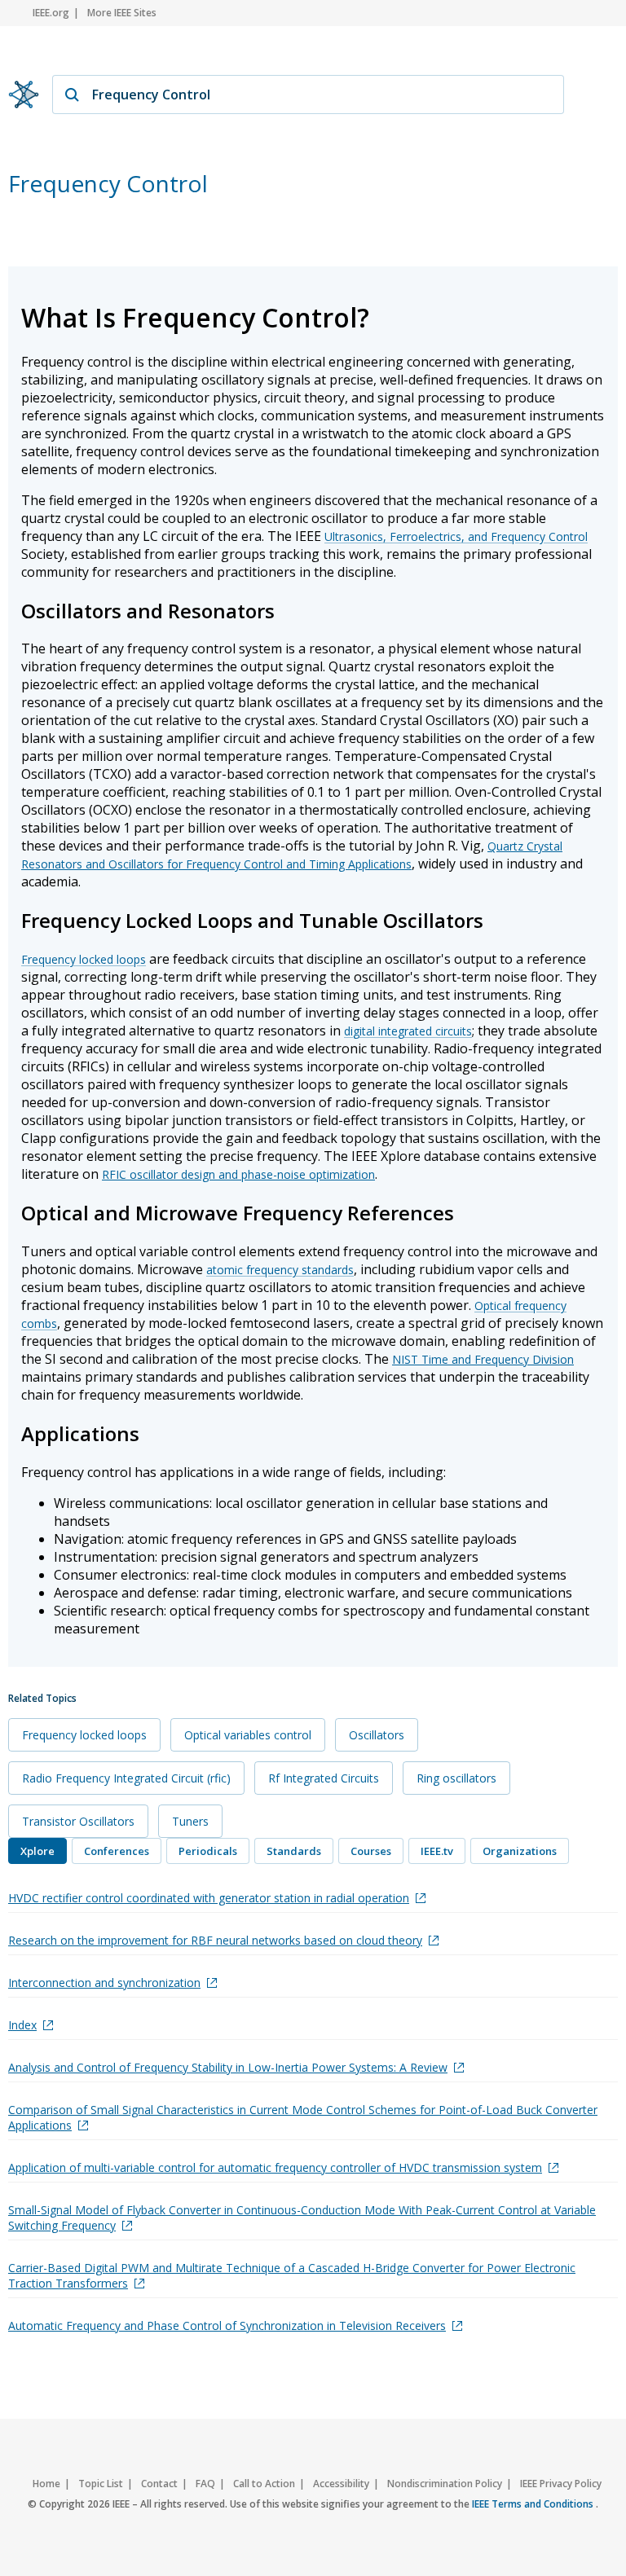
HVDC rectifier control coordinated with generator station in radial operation (209, 1898)
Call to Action (264, 2484)
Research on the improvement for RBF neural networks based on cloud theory (215, 1940)
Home (46, 2484)
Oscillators (377, 1735)
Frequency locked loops (84, 959)
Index (22, 2025)
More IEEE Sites (122, 13)
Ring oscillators (456, 1778)
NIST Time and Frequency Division (483, 1359)
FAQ (205, 2484)
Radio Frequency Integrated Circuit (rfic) (126, 1778)
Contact (159, 2484)
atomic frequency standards (280, 1270)
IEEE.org (51, 13)
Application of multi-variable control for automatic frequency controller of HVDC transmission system (275, 2167)
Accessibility (341, 2484)
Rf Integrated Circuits (324, 1778)
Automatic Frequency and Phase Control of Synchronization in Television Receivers (227, 2325)
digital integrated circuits (408, 1031)
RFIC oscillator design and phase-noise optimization (238, 1174)
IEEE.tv (437, 1851)
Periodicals (208, 1851)
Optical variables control (248, 1735)
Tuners (190, 1821)
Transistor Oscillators (78, 1821)
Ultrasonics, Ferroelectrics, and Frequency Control (456, 536)
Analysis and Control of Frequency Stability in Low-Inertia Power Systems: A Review (228, 2067)
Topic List (101, 2484)
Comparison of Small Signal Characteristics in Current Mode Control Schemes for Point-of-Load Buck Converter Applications (303, 2117)
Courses (371, 1851)
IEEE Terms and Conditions (534, 2504)
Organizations (520, 1851)
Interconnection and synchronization (104, 1983)
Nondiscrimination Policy (445, 2484)
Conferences (117, 1851)
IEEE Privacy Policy (561, 2484)
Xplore (37, 1851)
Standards (294, 1851)
